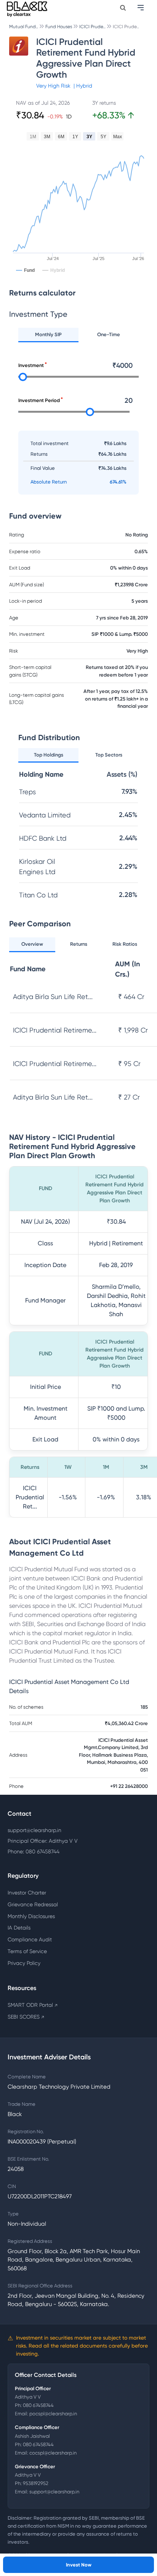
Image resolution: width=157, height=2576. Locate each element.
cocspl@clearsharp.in (53, 2453)
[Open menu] (141, 8)
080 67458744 (38, 2405)
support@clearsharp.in (34, 1830)
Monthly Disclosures (31, 1916)
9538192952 (36, 2483)
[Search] (123, 8)
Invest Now (79, 2565)
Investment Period (39, 400)
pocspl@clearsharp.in (53, 2414)
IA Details (19, 1928)
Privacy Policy (24, 1963)
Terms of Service (27, 1951)
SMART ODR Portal (33, 2005)
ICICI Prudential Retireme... (55, 1030)
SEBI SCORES (26, 2017)
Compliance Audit (30, 1939)
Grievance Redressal (33, 1904)
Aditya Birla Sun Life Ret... (53, 997)
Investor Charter (27, 1893)
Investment (31, 365)
